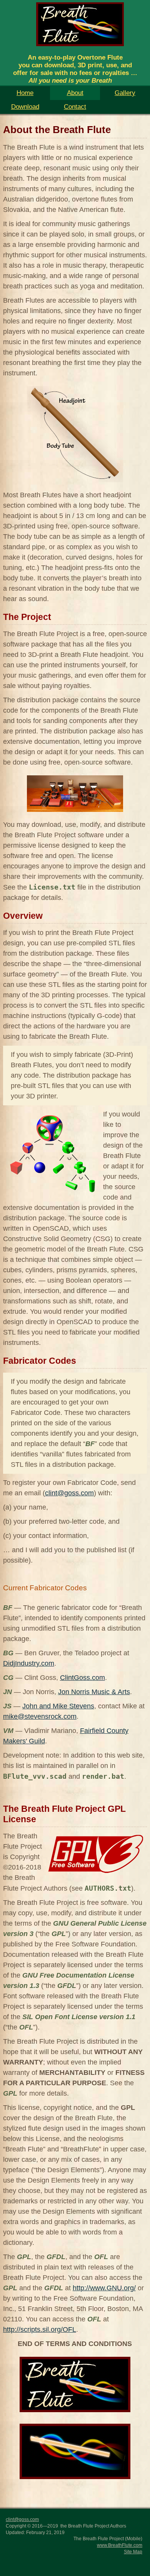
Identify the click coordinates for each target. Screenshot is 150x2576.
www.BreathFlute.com (120, 2545)
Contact (75, 107)
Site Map (133, 2552)
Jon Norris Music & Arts (94, 1692)
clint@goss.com (69, 1493)
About (75, 93)
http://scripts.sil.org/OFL (40, 2329)
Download (25, 107)
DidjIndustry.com (29, 1663)
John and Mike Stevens (58, 1706)
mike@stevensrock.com (40, 1716)
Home (25, 93)
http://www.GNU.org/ (104, 2288)
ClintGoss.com (82, 1678)
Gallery (125, 93)
